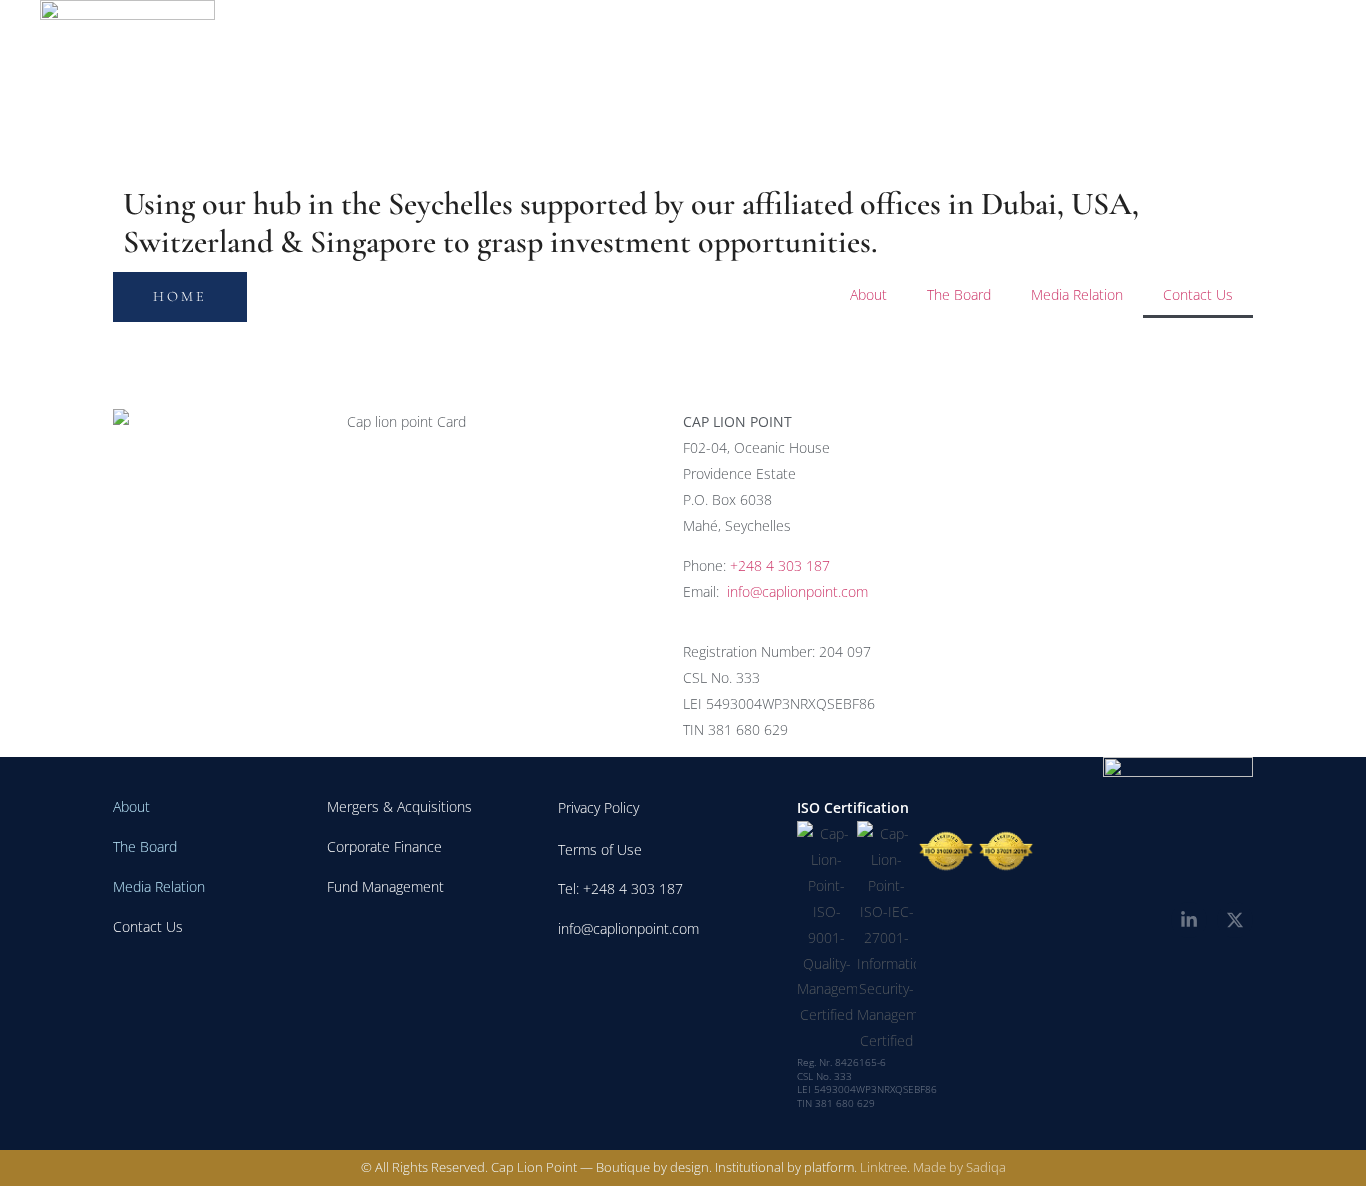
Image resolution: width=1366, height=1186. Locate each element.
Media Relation (1077, 294)
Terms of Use (600, 849)
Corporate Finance (384, 846)
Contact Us (1198, 294)
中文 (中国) (1195, 87)
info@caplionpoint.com (797, 591)
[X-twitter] (1235, 920)
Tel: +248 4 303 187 (620, 888)
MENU (1290, 87)
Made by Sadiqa (959, 1167)
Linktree (883, 1167)
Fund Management (385, 886)
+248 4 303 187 (780, 565)
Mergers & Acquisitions (399, 806)
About (868, 294)
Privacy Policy (598, 807)
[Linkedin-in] (1189, 920)
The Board (959, 294)
